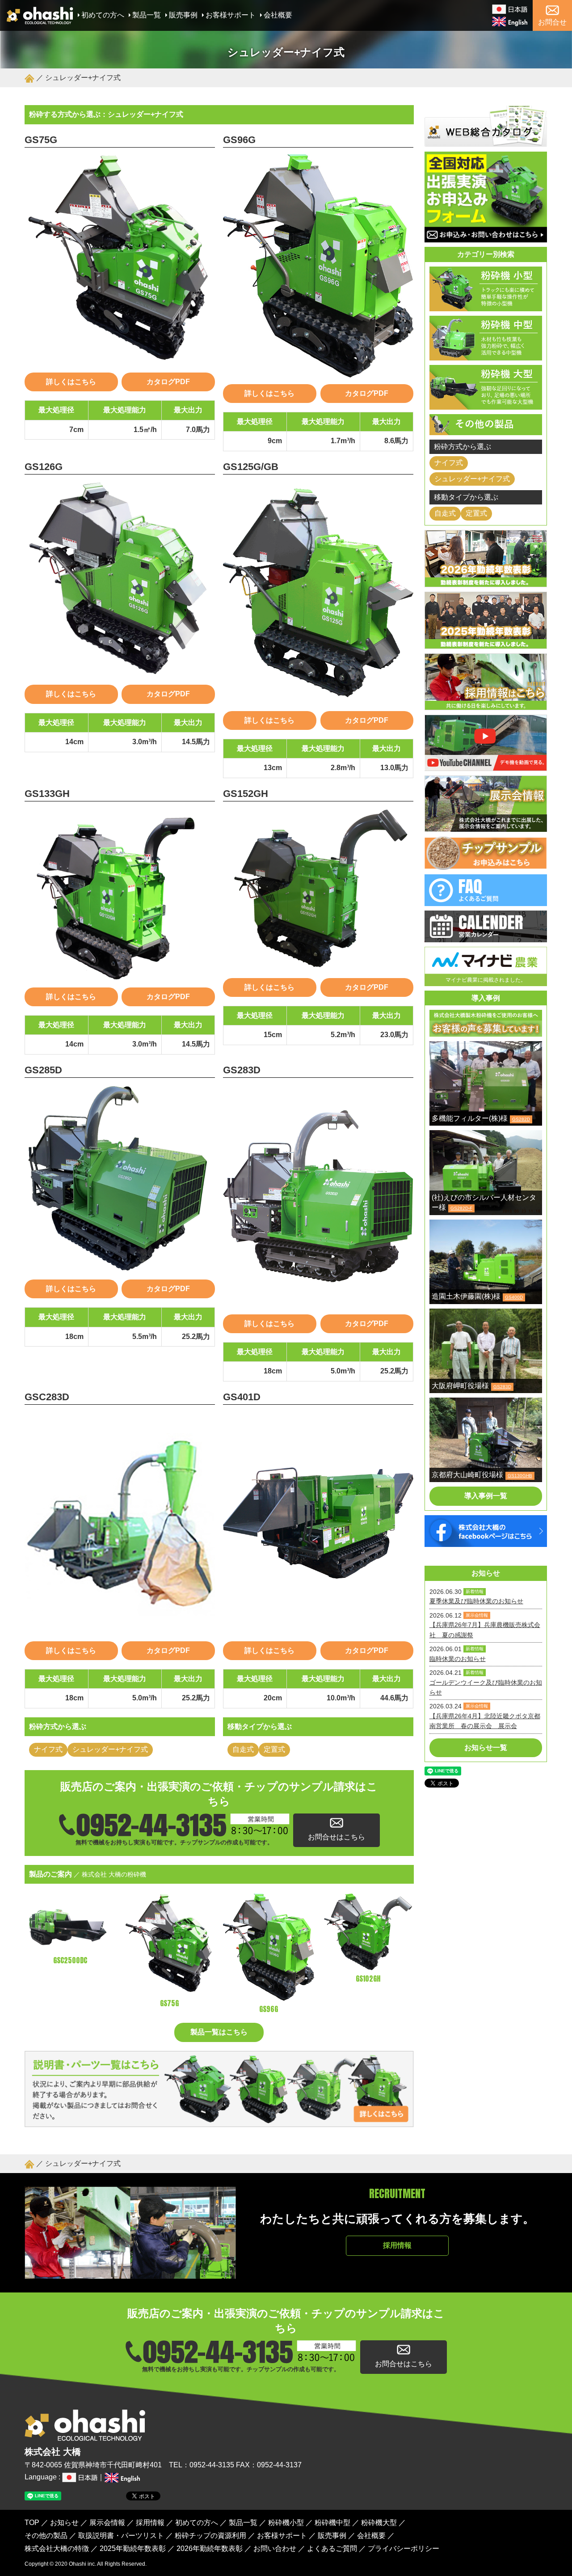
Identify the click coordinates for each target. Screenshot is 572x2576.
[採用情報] (486, 705)
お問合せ (552, 22)
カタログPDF (168, 382)
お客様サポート (231, 15)
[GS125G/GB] (318, 593)
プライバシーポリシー (404, 2548)
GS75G (41, 140)
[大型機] (486, 404)
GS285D (43, 1070)
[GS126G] (120, 580)
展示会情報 (107, 2523)
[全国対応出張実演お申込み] (486, 237)
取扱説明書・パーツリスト (121, 2536)
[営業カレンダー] (486, 937)
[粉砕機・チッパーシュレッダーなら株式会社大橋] (40, 19)
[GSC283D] (120, 1523)
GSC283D (47, 1397)
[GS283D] (318, 1196)
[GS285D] (120, 1179)
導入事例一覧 (486, 1496)
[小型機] (486, 306)
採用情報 (397, 2245)
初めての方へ (103, 15)
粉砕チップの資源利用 (210, 2536)
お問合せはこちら (336, 1837)
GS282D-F (461, 1208)
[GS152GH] (318, 890)
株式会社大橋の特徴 (57, 2548)
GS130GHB (520, 1476)
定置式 (274, 1749)
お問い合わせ (275, 2548)
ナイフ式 (48, 1749)
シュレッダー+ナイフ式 (110, 1749)
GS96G (239, 140)
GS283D (242, 1070)
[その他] (486, 430)
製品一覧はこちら (219, 2032)
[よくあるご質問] (486, 900)
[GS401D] (318, 1523)
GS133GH (47, 794)
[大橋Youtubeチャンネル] (486, 765)
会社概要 (278, 15)
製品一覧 (147, 15)
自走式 (243, 1749)
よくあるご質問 (332, 2548)
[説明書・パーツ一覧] (219, 2122)
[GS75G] (120, 260)
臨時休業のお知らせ (458, 1659)
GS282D (521, 1119)
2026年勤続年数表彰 (210, 2548)
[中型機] (486, 355)
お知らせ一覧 (486, 1748)
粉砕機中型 (332, 2523)
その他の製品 (46, 2536)
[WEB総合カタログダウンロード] (486, 142)
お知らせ (64, 2523)
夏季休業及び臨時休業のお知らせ (476, 1601)
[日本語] (510, 9)
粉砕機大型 (379, 2523)
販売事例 (183, 15)
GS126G (44, 467)
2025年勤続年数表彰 (133, 2548)
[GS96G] (318, 266)
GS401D (242, 1397)
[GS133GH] (120, 894)
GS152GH (246, 794)
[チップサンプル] (486, 864)
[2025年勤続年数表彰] (486, 643)
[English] (510, 21)
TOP (32, 2523)
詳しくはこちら (71, 382)
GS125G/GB (251, 467)
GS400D (514, 1297)
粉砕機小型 (286, 2523)
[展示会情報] (486, 826)
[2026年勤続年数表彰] (486, 582)
